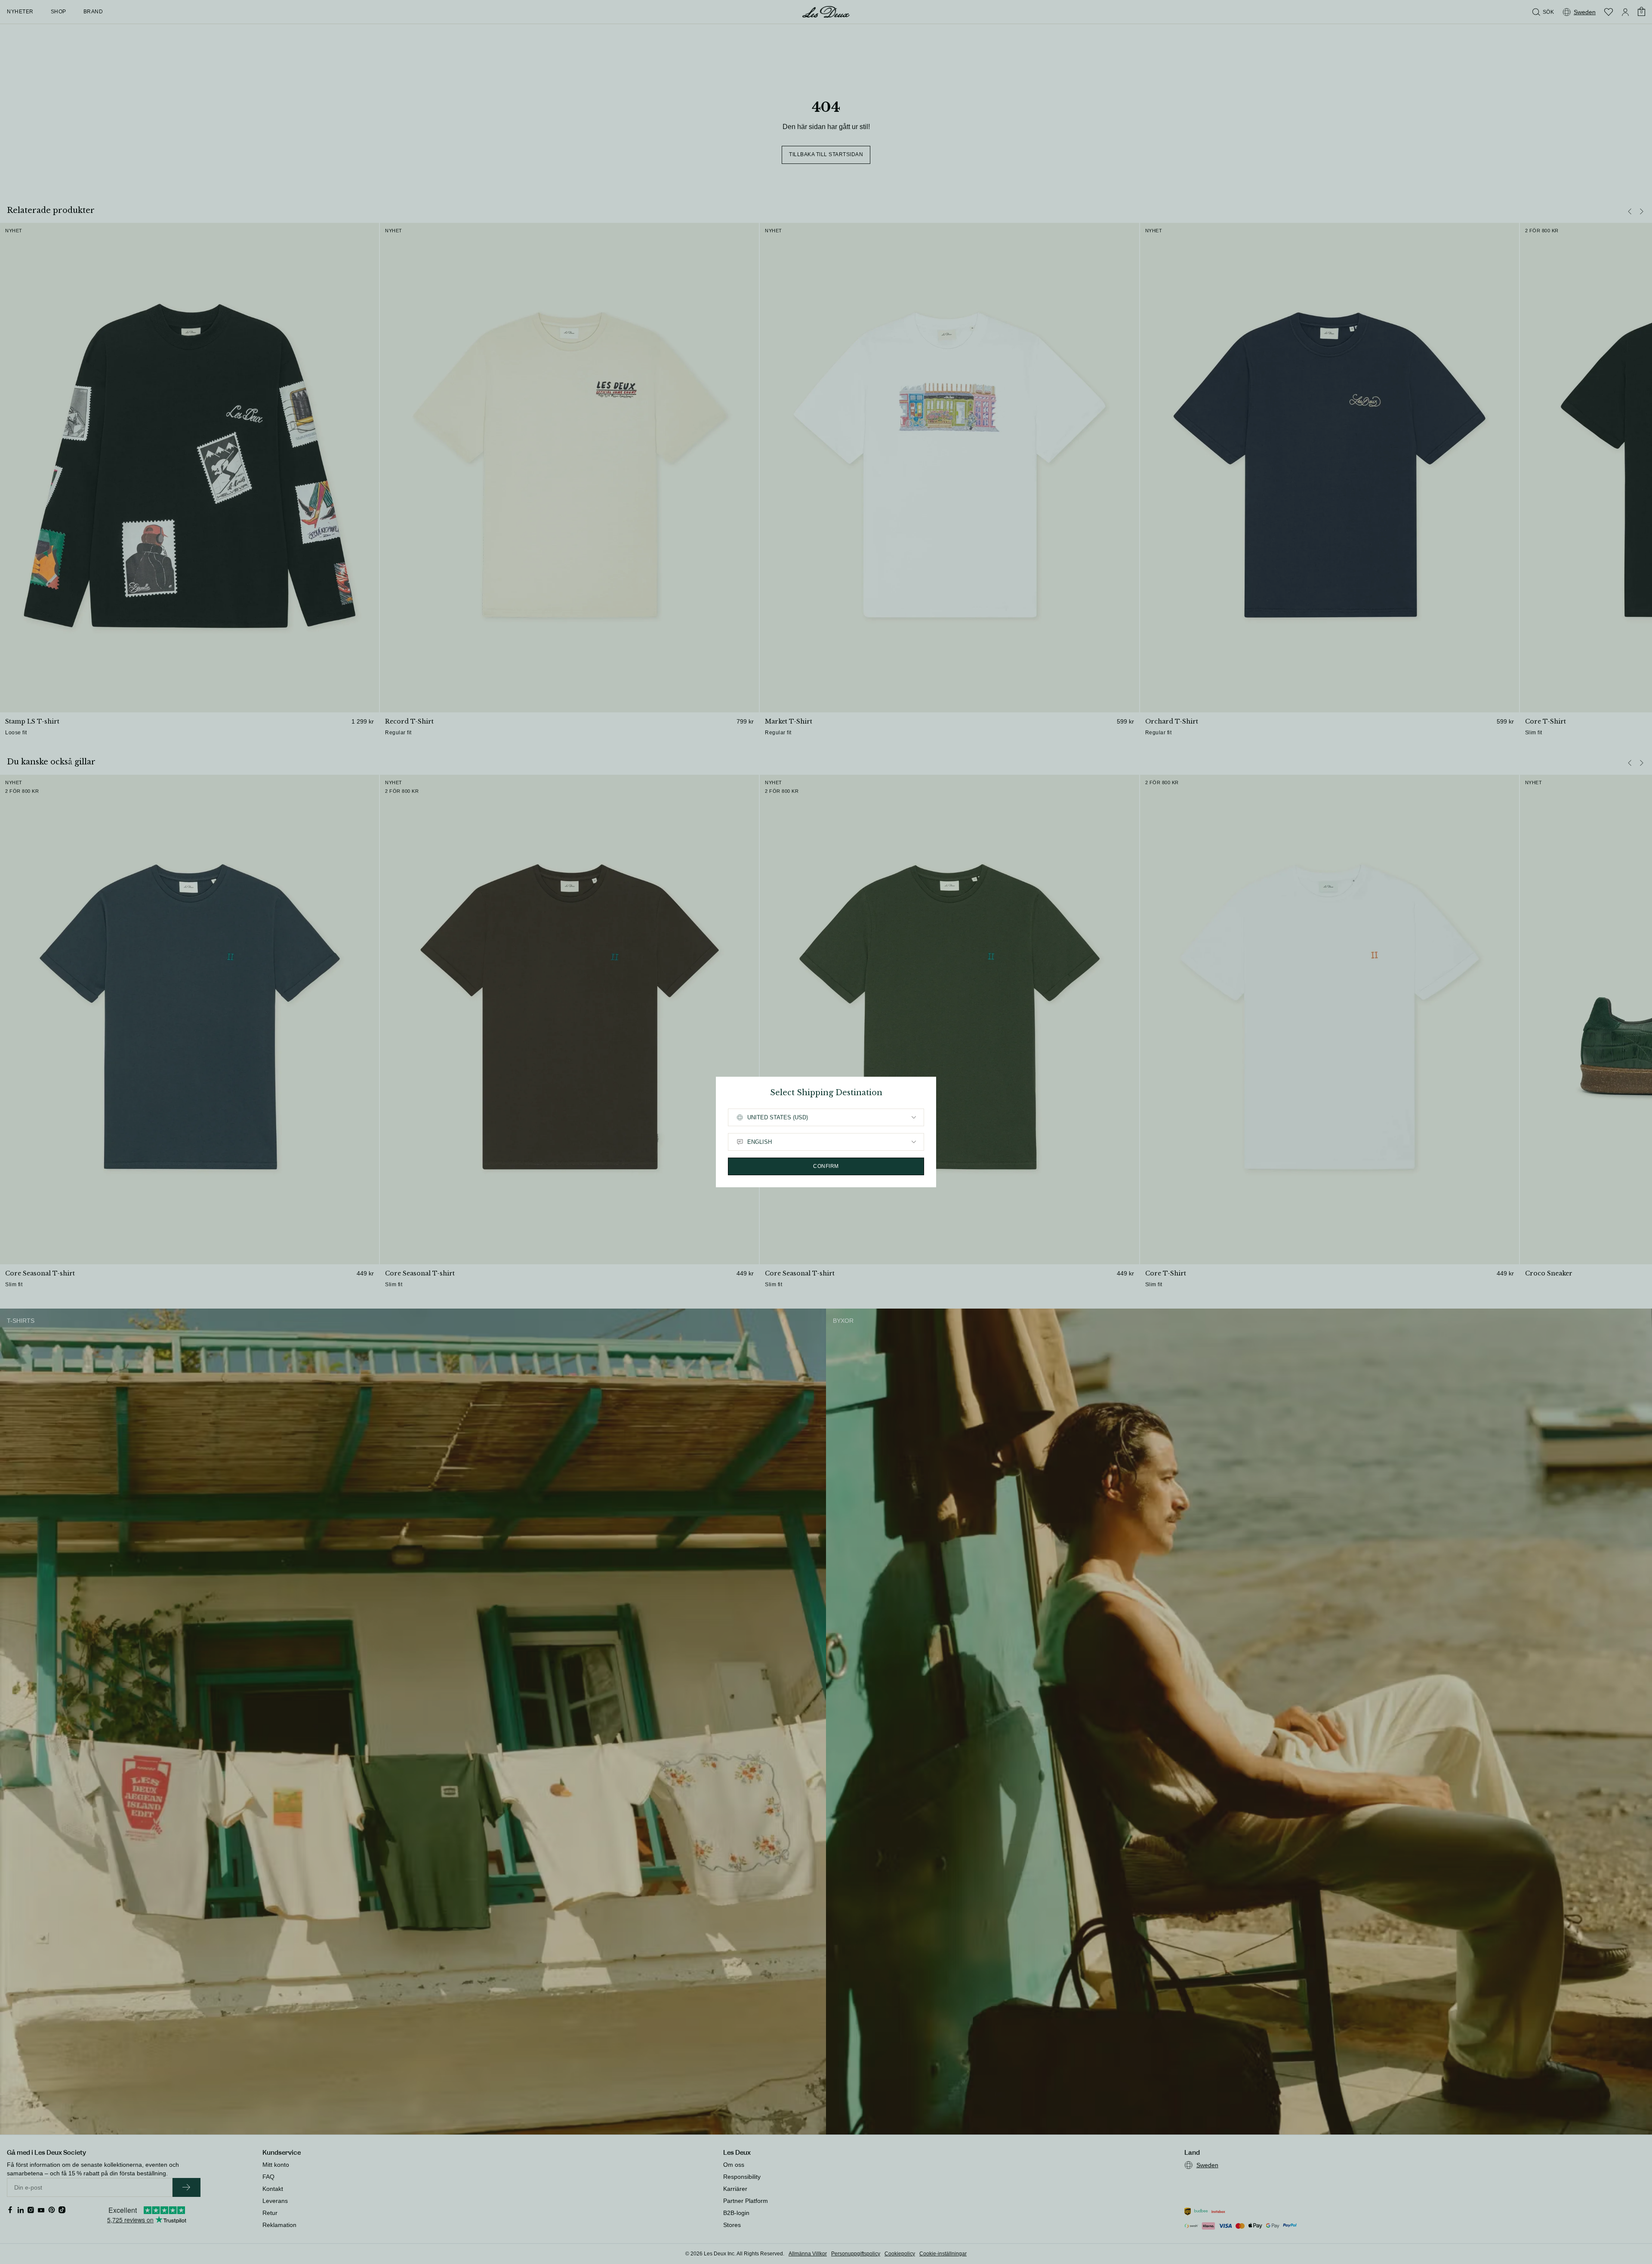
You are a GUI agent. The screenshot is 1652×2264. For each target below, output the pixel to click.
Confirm (826, 1166)
